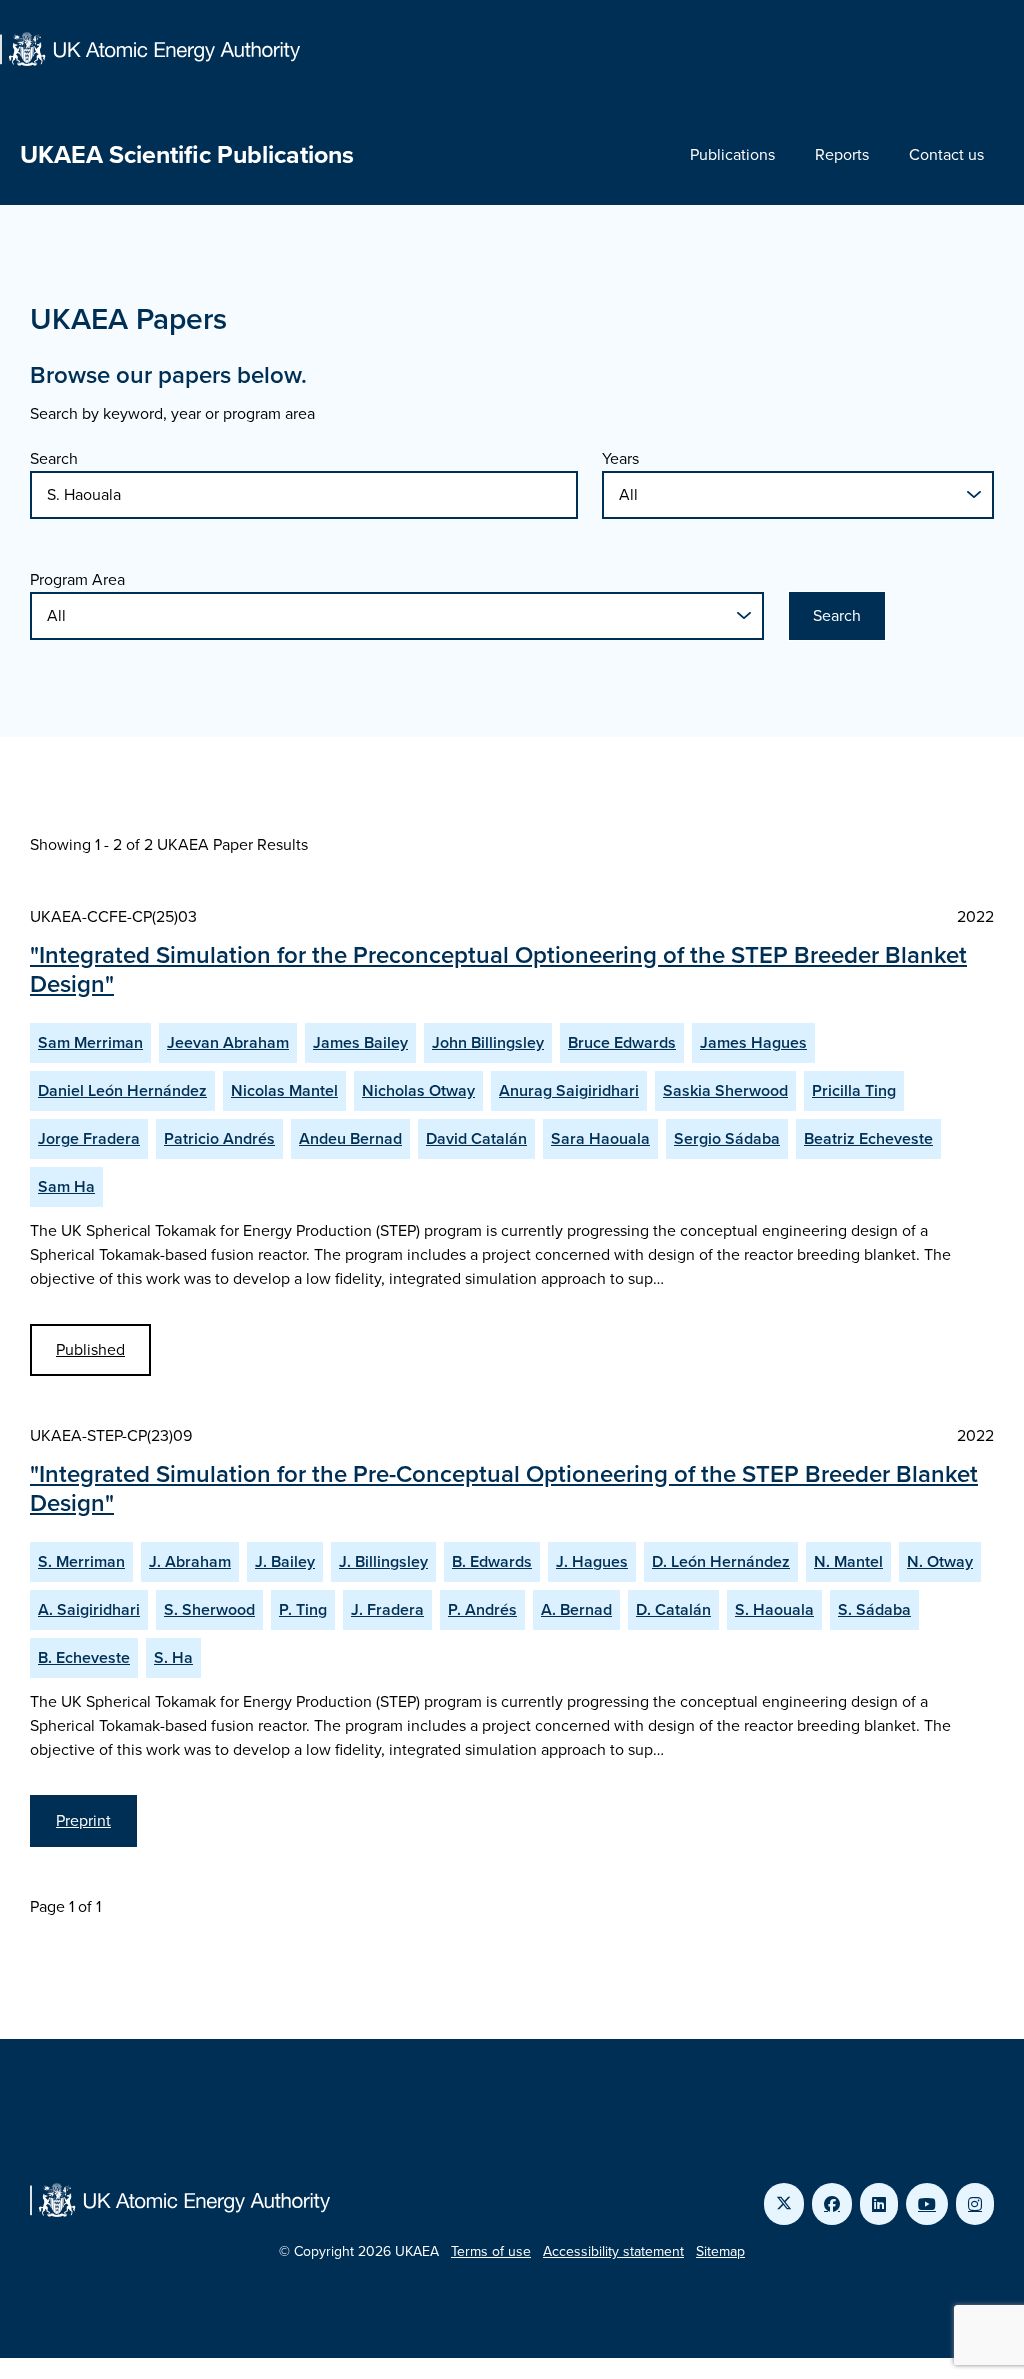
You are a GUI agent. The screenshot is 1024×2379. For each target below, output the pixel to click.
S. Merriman (81, 1561)
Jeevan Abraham (228, 1042)
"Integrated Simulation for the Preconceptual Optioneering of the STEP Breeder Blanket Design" (498, 969)
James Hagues (753, 1042)
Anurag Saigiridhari (569, 1090)
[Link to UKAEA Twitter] (784, 2204)
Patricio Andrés (219, 1138)
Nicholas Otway (418, 1090)
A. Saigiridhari (89, 1609)
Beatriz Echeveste (868, 1138)
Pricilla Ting (854, 1090)
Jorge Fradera (89, 1138)
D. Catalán (673, 1609)
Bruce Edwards (622, 1042)
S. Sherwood (209, 1609)
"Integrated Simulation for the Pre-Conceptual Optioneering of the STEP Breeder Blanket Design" (504, 1488)
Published (90, 1349)
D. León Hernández (721, 1561)
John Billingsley (488, 1042)
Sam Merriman (90, 1042)
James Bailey (360, 1042)
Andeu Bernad (350, 1138)
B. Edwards (492, 1561)
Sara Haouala (600, 1138)
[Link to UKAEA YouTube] (927, 2204)
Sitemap (720, 2251)
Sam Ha (66, 1186)
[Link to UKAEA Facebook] (832, 2204)
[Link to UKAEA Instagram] (975, 2204)
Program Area (77, 579)
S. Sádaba (874, 1609)
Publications (732, 154)
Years (620, 458)
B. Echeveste (84, 1657)
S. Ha (173, 1657)
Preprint (83, 1820)
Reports (842, 154)
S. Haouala (774, 1609)
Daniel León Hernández (122, 1090)
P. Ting (303, 1609)
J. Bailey (285, 1561)
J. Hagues (592, 1561)
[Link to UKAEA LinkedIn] (879, 2204)
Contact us (946, 154)
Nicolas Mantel (284, 1090)
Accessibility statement (613, 2251)
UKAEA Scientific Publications (187, 154)
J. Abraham (190, 1561)
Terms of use (491, 2251)
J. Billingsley (383, 1561)
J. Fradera (387, 1609)
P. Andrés (482, 1609)
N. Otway (940, 1561)
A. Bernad (576, 1609)
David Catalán (476, 1138)
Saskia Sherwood (725, 1090)
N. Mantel (848, 1561)
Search (54, 458)
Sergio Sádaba (727, 1138)
